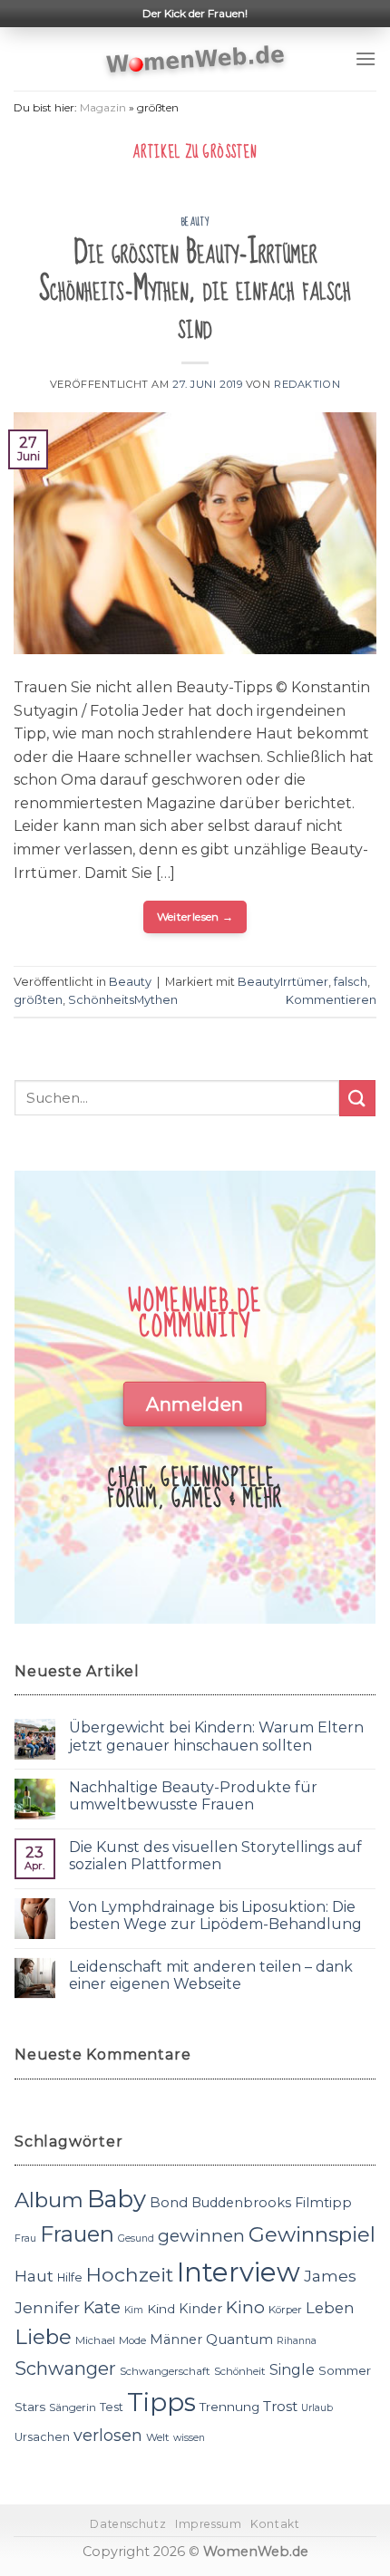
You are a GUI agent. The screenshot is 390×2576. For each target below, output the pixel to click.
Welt (158, 2437)
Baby (117, 2199)
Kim (134, 2310)
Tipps (161, 2402)
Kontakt (275, 2524)
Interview (239, 2272)
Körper (285, 2310)
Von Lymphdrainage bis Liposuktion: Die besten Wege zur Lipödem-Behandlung (215, 1915)
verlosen (108, 2435)
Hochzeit (130, 2274)
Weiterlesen (195, 917)
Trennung (229, 2407)
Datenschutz (128, 2524)
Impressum (209, 2524)
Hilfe (70, 2277)
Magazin (103, 107)
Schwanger (65, 2369)
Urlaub (317, 2408)
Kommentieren (331, 1000)
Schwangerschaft (165, 2371)
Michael (95, 2340)
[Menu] (366, 58)
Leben (330, 2308)
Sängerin (73, 2407)
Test (112, 2407)
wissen (189, 2438)
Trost (280, 2406)
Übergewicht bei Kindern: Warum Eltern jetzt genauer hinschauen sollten (216, 1736)
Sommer (345, 2370)
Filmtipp (323, 2203)
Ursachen (42, 2437)
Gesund (136, 2238)
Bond (169, 2202)
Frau (25, 2238)
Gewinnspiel (312, 2234)
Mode (132, 2340)
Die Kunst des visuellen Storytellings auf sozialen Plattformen (215, 1856)
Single (292, 2370)
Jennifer (47, 2307)
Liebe (43, 2337)
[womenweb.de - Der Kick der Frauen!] (195, 59)
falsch (351, 982)
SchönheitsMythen (123, 1000)
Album (49, 2200)
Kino (245, 2307)
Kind (161, 2309)
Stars (30, 2407)
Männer (176, 2340)
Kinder (200, 2309)
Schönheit (240, 2371)
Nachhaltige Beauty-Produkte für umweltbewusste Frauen (193, 1796)
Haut (34, 2276)
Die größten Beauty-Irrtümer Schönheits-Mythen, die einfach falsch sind (195, 290)
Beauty (195, 222)
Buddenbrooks (241, 2203)
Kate (102, 2307)
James (330, 2276)
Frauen (77, 2234)
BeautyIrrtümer (283, 982)
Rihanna (297, 2341)
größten (38, 1000)
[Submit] (357, 1098)
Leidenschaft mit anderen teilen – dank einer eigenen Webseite (211, 1975)
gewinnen (201, 2236)
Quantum (239, 2339)
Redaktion (307, 384)
